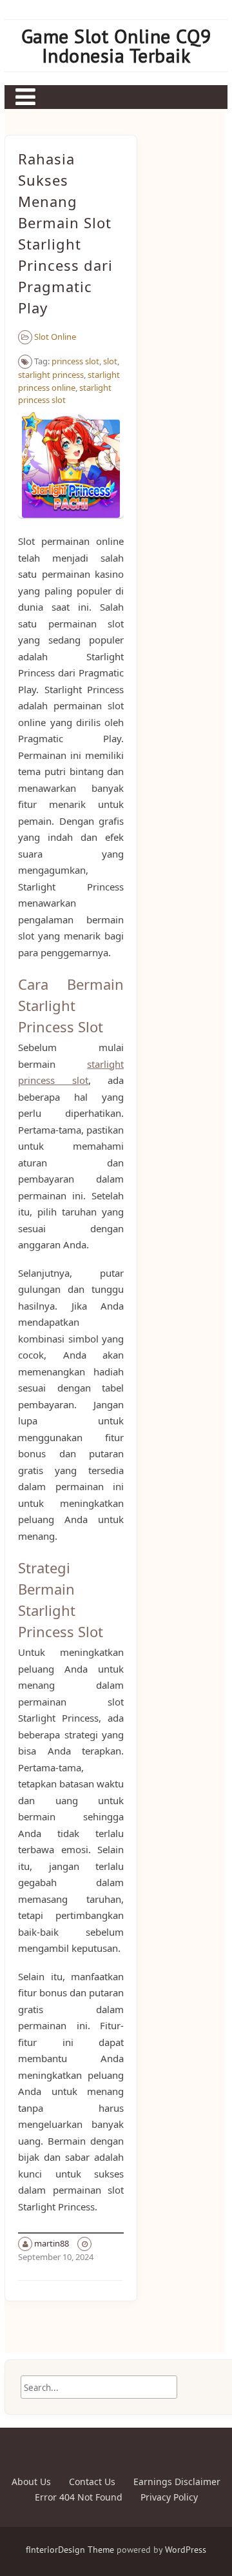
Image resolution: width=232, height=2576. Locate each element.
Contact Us (92, 2482)
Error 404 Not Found (79, 2497)
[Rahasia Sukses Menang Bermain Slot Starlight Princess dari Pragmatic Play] (71, 524)
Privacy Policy (169, 2497)
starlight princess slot (65, 394)
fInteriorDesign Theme (70, 2550)
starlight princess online (69, 381)
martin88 (52, 2243)
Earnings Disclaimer (177, 2482)
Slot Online (55, 337)
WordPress (186, 2550)
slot (110, 361)
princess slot (75, 361)
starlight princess (51, 375)
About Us (31, 2482)
